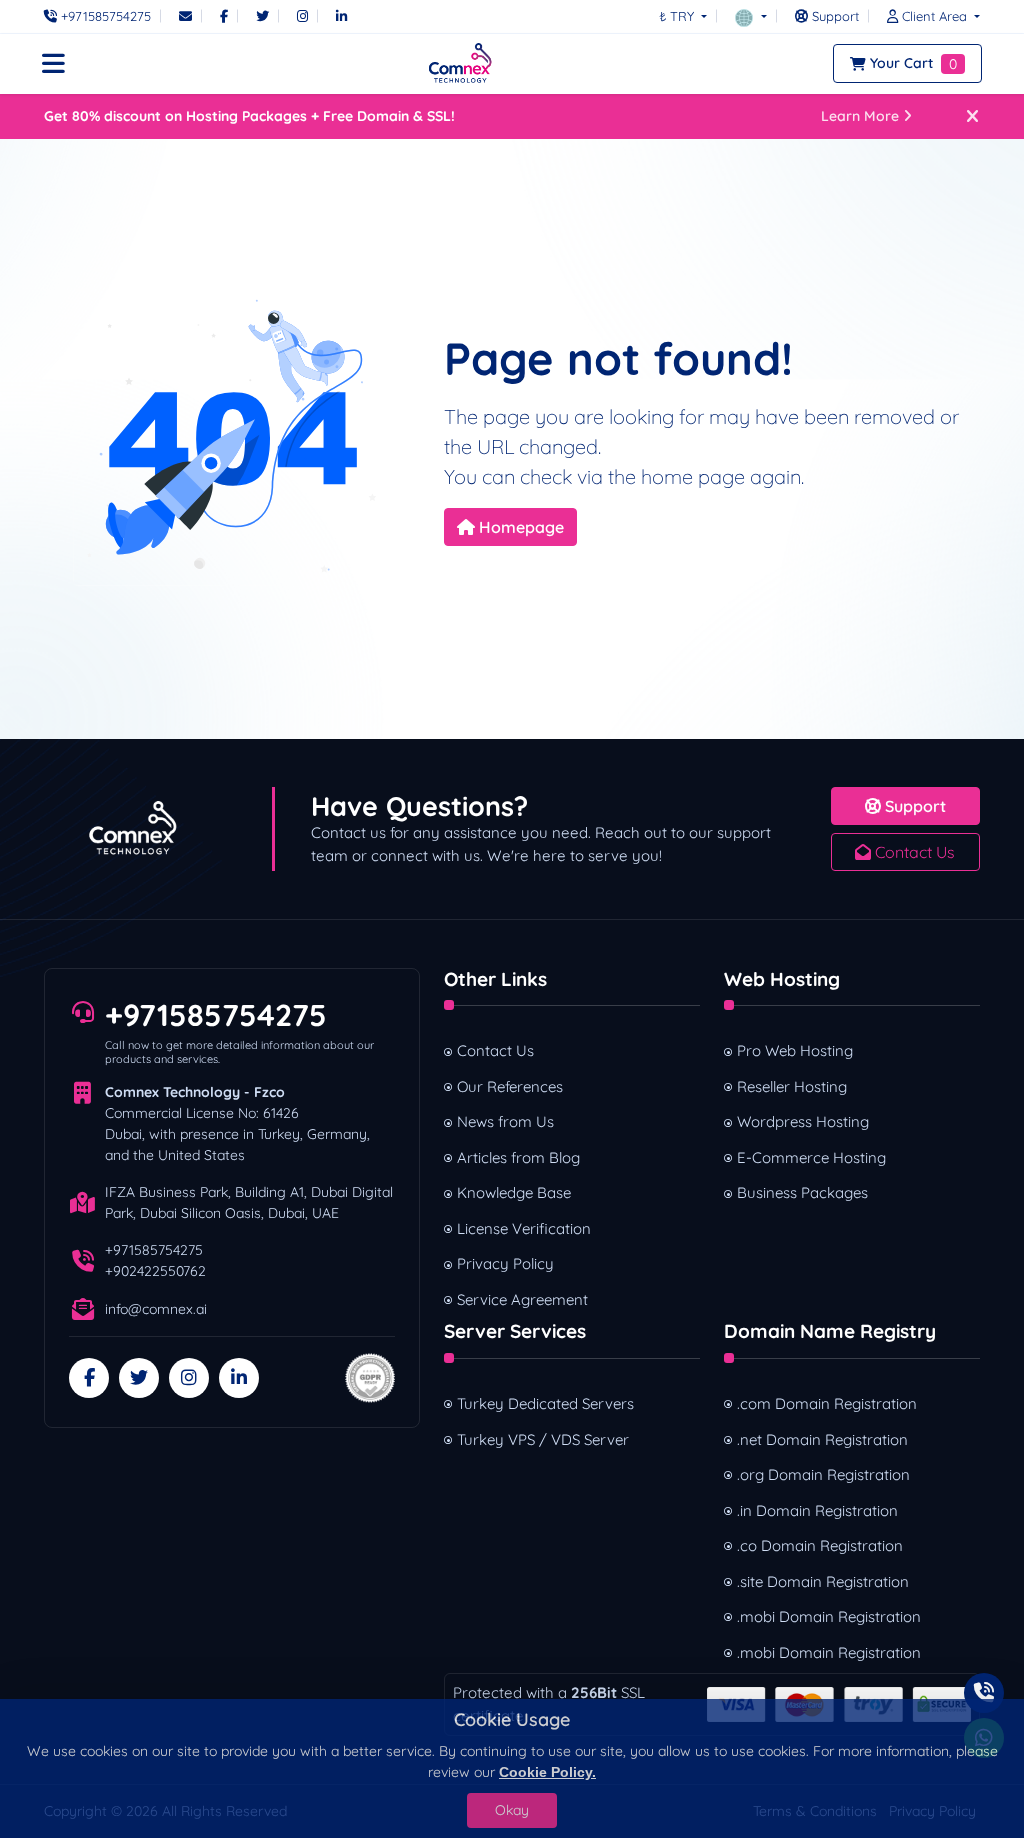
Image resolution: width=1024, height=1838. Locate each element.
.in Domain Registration (817, 1510)
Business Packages (802, 1192)
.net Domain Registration (822, 1439)
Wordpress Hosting (803, 1121)
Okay (512, 1810)
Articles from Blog (518, 1157)
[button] (750, 16)
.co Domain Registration (820, 1545)
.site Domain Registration (823, 1581)
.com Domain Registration (827, 1403)
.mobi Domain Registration (829, 1616)
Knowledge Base (514, 1192)
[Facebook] (224, 16)
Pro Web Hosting (795, 1050)
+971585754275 (216, 1015)
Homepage (519, 527)
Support (913, 806)
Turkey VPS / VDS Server (543, 1439)
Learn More (860, 116)
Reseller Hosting (792, 1086)
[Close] (972, 116)
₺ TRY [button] (678, 16)
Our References (510, 1086)
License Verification (524, 1228)
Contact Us (913, 852)
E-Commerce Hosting (811, 1157)
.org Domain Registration (823, 1474)
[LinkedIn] (341, 16)
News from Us (505, 1121)
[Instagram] (302, 16)
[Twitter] (262, 16)
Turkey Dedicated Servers (545, 1403)
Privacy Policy (505, 1263)
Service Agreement (522, 1299)
